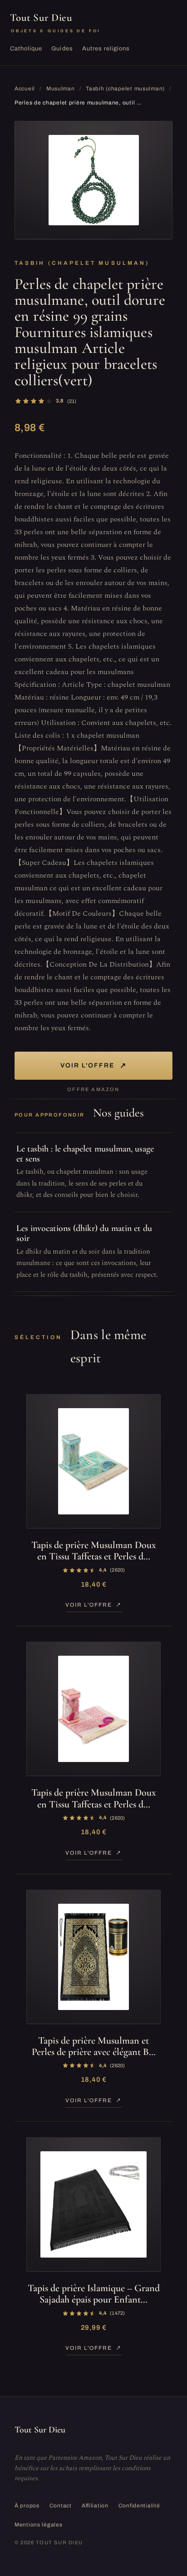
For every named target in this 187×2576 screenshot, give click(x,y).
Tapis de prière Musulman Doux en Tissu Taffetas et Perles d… (94, 1551)
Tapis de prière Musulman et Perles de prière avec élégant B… (94, 2046)
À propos (27, 2506)
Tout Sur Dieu (55, 22)
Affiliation (95, 2506)
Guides (62, 49)
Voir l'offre (93, 1065)
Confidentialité (139, 2506)
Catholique (26, 49)
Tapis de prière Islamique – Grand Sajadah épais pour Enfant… (94, 2294)
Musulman (61, 89)
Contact (61, 2506)
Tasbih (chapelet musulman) (125, 89)
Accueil (25, 89)
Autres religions (106, 49)
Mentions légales (39, 2525)
